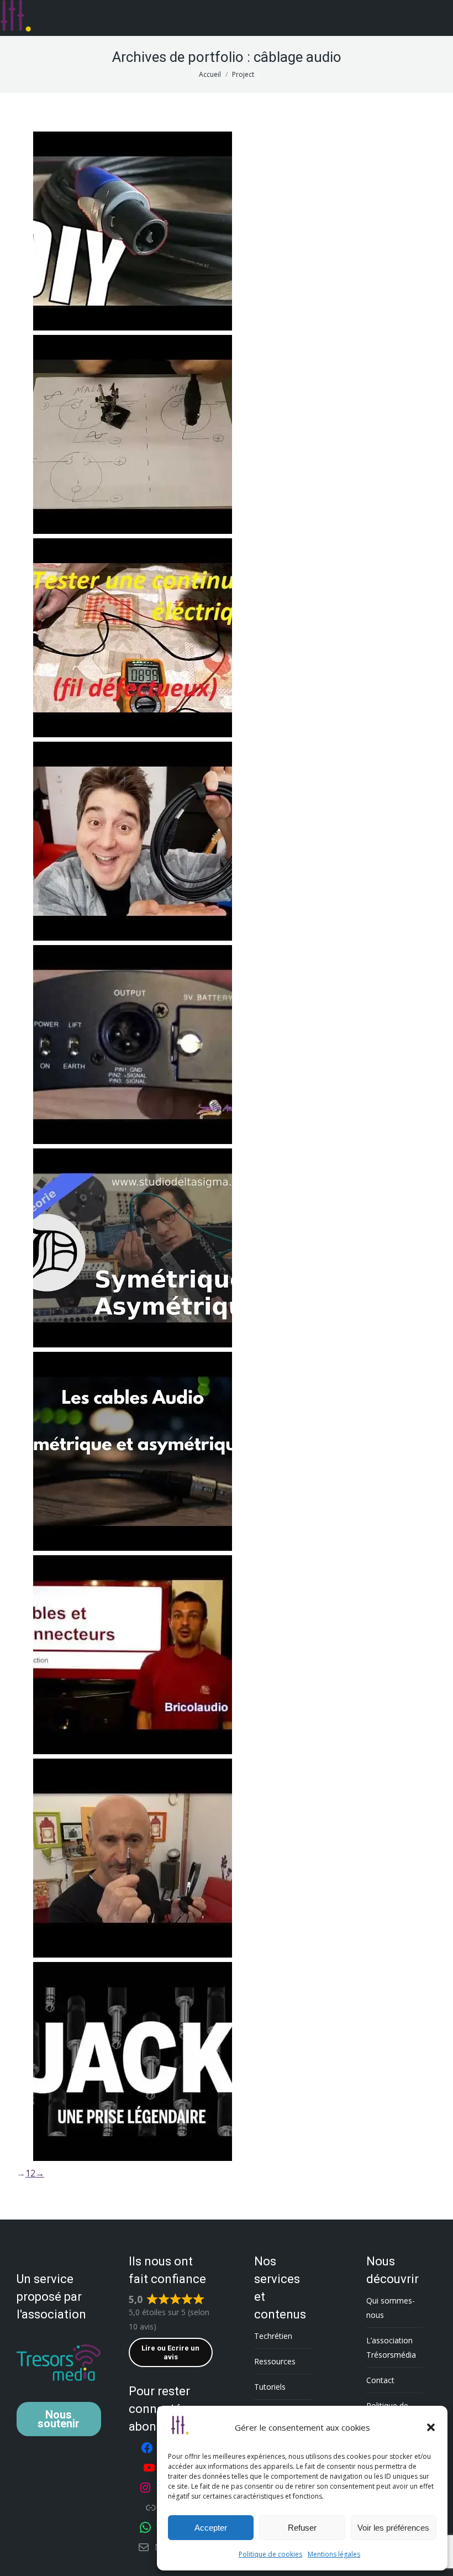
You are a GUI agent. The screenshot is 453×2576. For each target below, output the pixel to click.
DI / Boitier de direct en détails (133, 1059)
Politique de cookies (270, 2554)
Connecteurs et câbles (112, 1679)
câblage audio (72, 261)
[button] (431, 2427)
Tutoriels (270, 2387)
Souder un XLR (90, 449)
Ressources (275, 2361)
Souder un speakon (103, 246)
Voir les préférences (393, 2528)
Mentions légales (334, 2554)
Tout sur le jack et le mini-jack (131, 1883)
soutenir (59, 2419)
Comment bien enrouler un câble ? (144, 856)
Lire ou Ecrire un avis (170, 2352)
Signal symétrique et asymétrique (142, 1466)
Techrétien (273, 2336)
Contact (380, 2380)
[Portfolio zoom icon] (134, 219)
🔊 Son (109, 261)
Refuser (302, 2528)
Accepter (211, 2528)
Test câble (79, 652)
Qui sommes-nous (391, 2308)
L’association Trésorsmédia (391, 2347)
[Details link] (164, 219)
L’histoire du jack (96, 2086)
